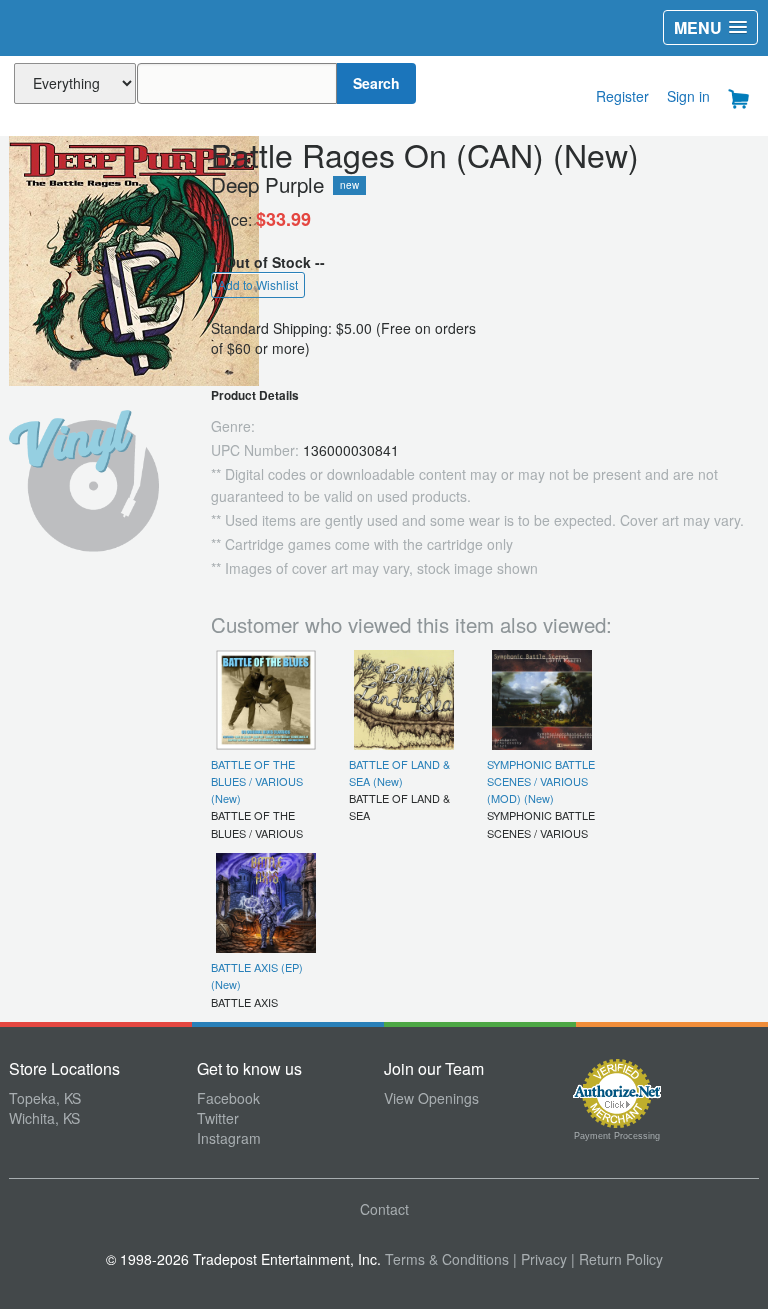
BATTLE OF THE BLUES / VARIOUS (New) (257, 781)
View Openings (431, 1098)
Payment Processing (617, 1136)
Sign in (688, 96)
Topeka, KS (45, 1098)
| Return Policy (617, 1259)
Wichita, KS (44, 1118)
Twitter (218, 1118)
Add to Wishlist (258, 284)
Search (376, 83)
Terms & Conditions (447, 1259)
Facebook (228, 1098)
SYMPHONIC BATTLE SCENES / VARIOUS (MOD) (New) (541, 781)
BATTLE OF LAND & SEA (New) (399, 772)
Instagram (229, 1138)
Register (622, 96)
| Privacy (540, 1259)
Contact (384, 1209)
